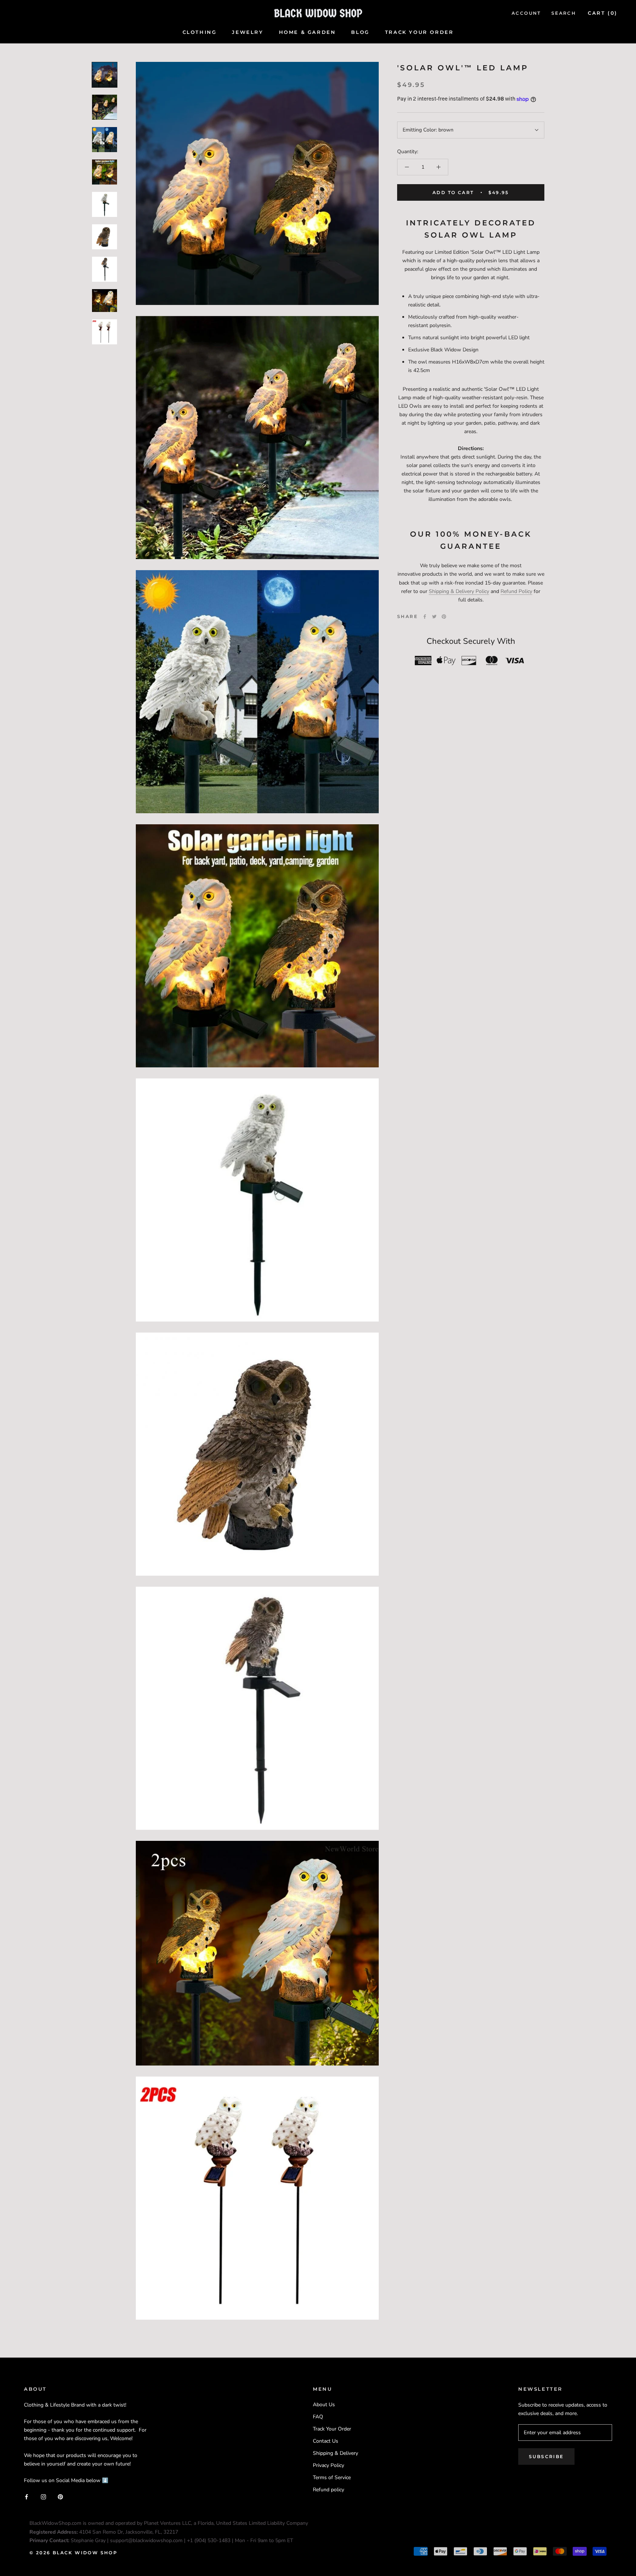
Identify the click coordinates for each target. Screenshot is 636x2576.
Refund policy (328, 2490)
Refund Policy (516, 591)
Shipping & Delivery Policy (459, 591)
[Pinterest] (444, 617)
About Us (324, 2405)
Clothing (200, 32)
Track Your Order (419, 32)
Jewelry (248, 32)
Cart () (603, 13)
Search (564, 13)
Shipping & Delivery (335, 2453)
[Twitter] (434, 617)
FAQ (318, 2417)
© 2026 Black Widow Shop (73, 2553)
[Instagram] (43, 2496)
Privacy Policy (328, 2465)
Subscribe (546, 2456)
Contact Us (326, 2441)
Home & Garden (308, 32)
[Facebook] (425, 617)
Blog (360, 32)
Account (526, 13)
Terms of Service (332, 2477)
